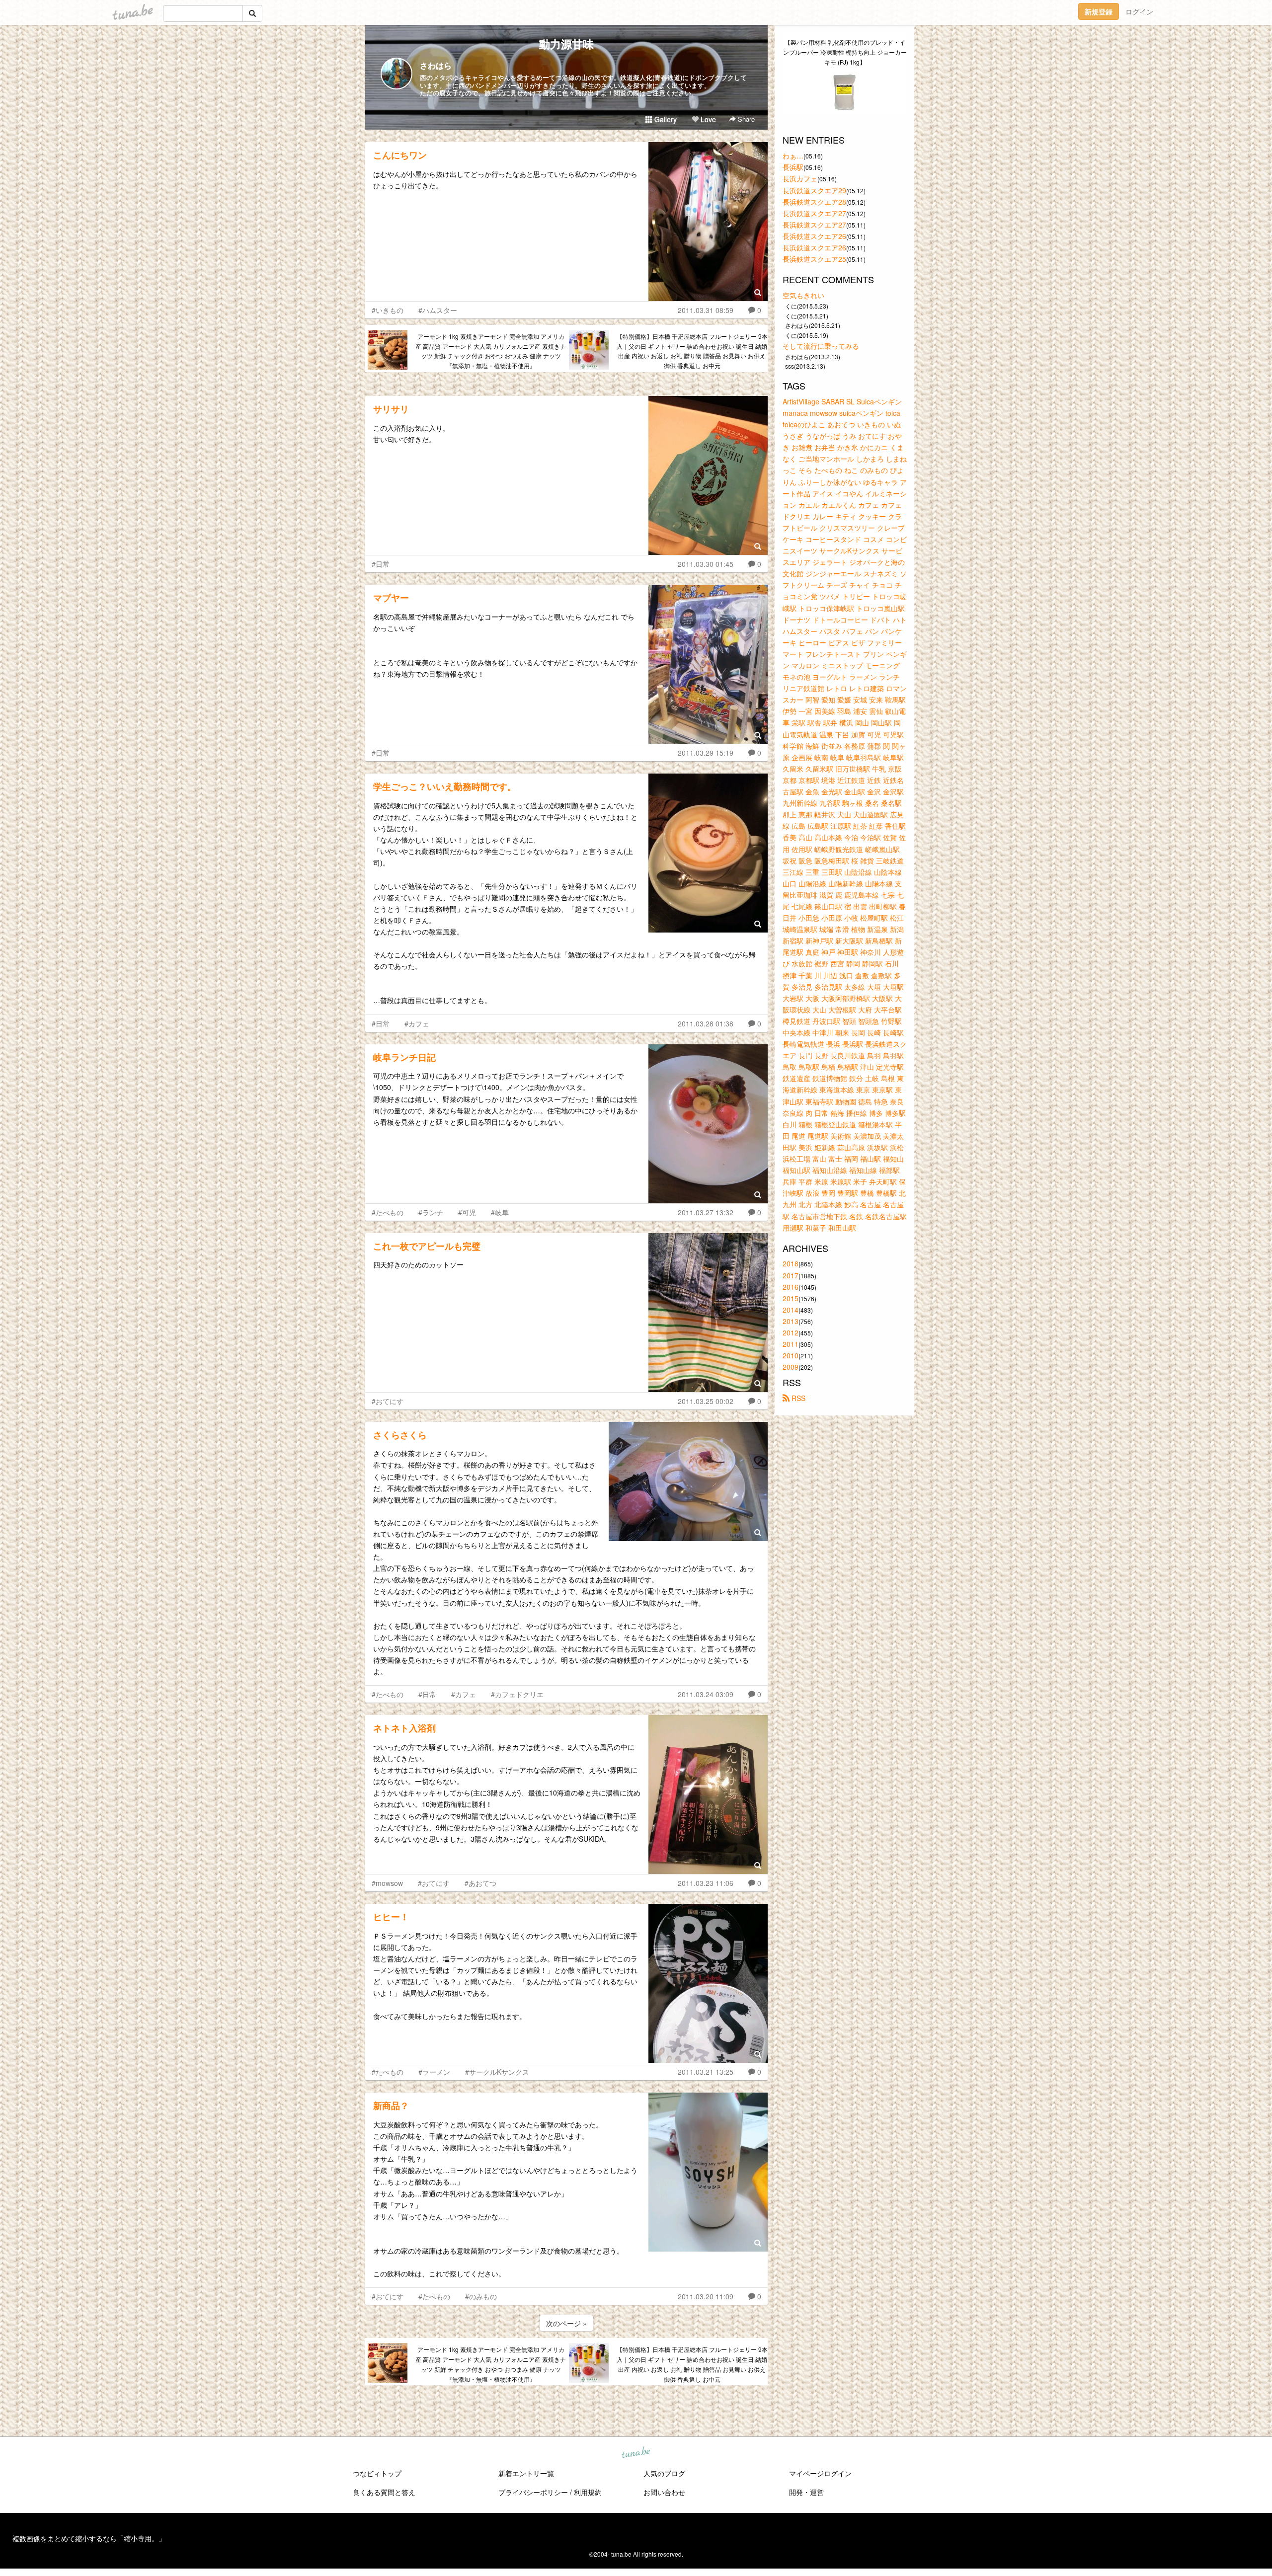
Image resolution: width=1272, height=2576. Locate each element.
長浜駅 (793, 167)
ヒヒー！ (391, 1917)
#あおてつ (480, 1883)
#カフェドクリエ (517, 1694)
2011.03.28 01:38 (706, 1023)
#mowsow (387, 1883)
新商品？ (391, 2106)
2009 (791, 1367)
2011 (791, 1344)
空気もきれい (803, 295)
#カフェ (417, 1023)
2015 (791, 1298)
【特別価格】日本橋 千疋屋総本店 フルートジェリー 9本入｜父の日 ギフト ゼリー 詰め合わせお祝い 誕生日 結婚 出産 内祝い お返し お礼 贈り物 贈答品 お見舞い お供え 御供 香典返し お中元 (692, 351)
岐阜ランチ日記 (404, 1057)
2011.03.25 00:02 (706, 1401)
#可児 (467, 1212)
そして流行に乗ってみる (821, 346)
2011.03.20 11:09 (706, 2296)
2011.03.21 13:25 (706, 2072)
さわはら (436, 65)
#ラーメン (434, 2072)
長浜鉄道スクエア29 (814, 190)
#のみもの (481, 2296)
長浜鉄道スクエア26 (814, 236)
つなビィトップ (377, 2473)
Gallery (665, 119)
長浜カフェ (800, 178)
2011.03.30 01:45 (706, 564)
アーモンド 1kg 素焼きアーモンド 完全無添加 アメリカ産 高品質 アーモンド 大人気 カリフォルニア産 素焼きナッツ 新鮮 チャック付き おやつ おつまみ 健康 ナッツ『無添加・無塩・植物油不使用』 (491, 351)
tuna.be (636, 2453)
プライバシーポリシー (533, 2492)
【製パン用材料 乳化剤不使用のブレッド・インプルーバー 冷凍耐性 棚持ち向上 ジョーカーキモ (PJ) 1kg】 (845, 52)
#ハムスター (438, 310)
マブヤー (391, 598)
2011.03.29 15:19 (706, 753)
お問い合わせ (664, 2492)
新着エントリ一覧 (526, 2473)
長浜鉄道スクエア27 (814, 213)
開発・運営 (806, 2492)
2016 (791, 1287)
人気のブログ (664, 2473)
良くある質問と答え (384, 2492)
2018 (791, 1263)
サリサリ (391, 409)
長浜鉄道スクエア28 (814, 202)
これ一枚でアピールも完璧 (427, 1246)
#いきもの (388, 310)
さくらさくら (400, 1435)
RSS (797, 1398)
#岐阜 (500, 1212)
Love (707, 119)
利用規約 (588, 2492)
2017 (791, 1275)
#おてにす (388, 1401)
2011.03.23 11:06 (706, 1883)
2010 (791, 1355)
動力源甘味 (566, 44)
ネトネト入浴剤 (404, 1728)
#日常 (381, 564)
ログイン (1139, 11)
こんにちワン (400, 155)
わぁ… (793, 156)
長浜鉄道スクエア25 (814, 259)
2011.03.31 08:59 (706, 310)
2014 (791, 1310)
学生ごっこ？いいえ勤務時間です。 (445, 786)
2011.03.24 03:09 (706, 1694)
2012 (791, 1332)
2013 (791, 1321)
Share (745, 119)
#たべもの (388, 1212)
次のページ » (566, 2323)
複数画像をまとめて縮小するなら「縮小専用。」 (89, 2538)
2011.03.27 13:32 (706, 1212)
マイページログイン (820, 2473)
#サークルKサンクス (497, 2072)
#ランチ (431, 1212)
